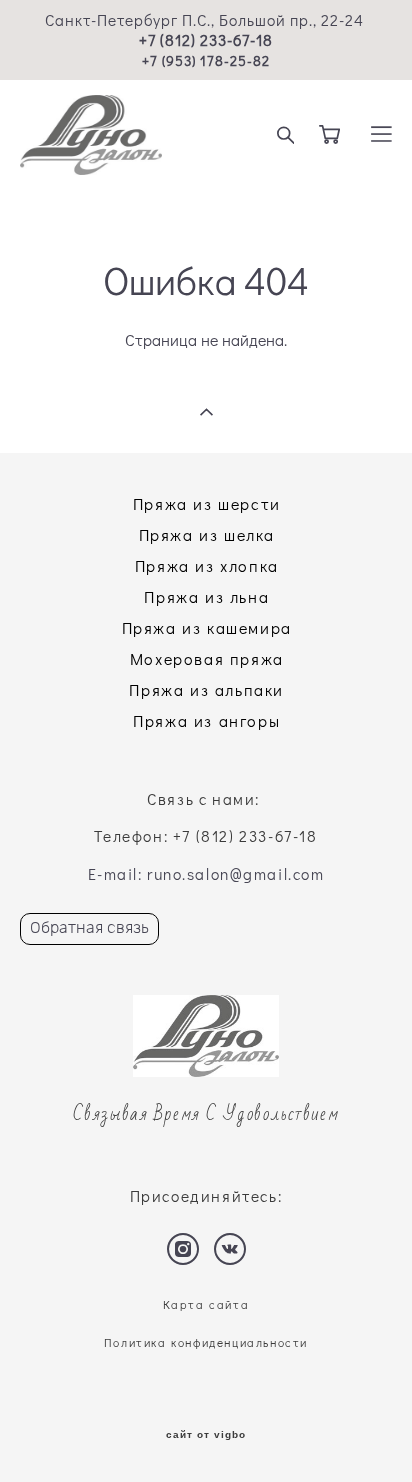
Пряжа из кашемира (207, 627)
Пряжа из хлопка (207, 565)
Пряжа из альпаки (206, 689)
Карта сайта (206, 1304)
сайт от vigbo (206, 1435)
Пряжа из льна (206, 596)
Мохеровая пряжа (207, 658)
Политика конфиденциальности (206, 1342)
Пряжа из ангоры (206, 720)
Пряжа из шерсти (207, 503)
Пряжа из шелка (207, 534)
